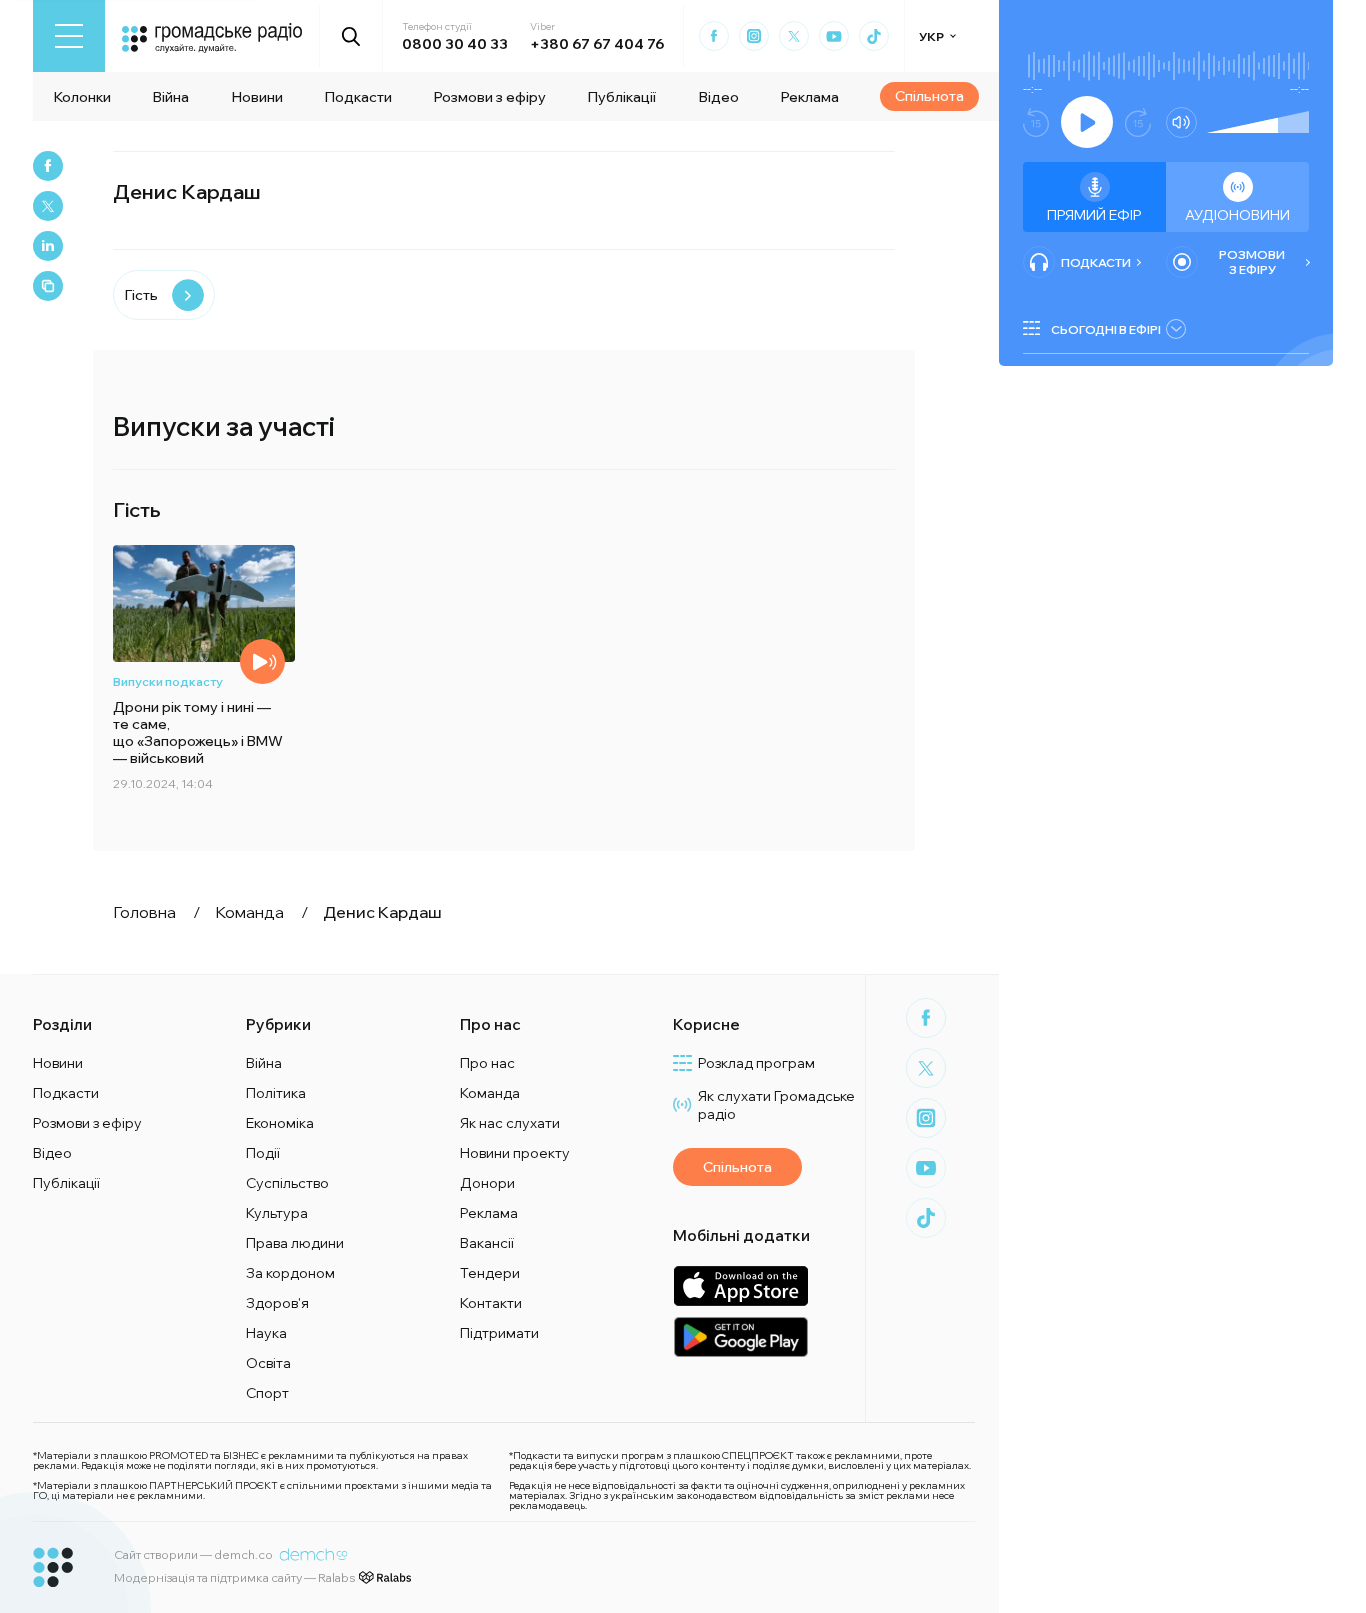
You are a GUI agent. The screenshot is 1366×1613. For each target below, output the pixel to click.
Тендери (490, 1273)
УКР (931, 36)
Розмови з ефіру (489, 97)
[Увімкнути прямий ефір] (1087, 122)
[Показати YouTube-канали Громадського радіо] (834, 36)
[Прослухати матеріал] (262, 661)
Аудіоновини (1237, 215)
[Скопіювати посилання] (48, 286)
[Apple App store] (740, 1285)
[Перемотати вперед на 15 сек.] (1138, 122)
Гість (141, 295)
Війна (170, 97)
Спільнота (929, 96)
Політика (276, 1093)
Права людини (295, 1243)
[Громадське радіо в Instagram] (754, 36)
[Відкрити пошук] (351, 36)
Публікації (621, 97)
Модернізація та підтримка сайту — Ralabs (234, 1577)
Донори (487, 1183)
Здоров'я (277, 1303)
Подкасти (358, 97)
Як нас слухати (510, 1123)
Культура (277, 1213)
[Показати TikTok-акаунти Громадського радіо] (874, 36)
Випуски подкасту (168, 681)
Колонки (82, 97)
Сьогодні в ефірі (1106, 329)
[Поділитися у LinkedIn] (48, 246)
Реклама (809, 97)
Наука (266, 1333)
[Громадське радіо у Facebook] (714, 36)
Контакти (491, 1303)
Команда (490, 1093)
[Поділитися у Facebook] (48, 166)
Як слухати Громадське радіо (776, 1105)
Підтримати (499, 1333)
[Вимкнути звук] (1181, 122)
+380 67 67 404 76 (597, 44)
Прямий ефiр (1094, 215)
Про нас (487, 1063)
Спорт (267, 1393)
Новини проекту (515, 1153)
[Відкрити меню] (69, 36)
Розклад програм (756, 1063)
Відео (718, 97)
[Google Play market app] (740, 1336)
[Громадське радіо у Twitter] (794, 36)
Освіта (268, 1363)
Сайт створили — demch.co (193, 1554)
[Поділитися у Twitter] (48, 206)
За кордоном (290, 1273)
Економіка (280, 1123)
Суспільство (287, 1183)
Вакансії (487, 1243)
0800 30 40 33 (455, 44)
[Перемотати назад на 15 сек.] (1036, 122)
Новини (257, 97)
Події (263, 1153)
